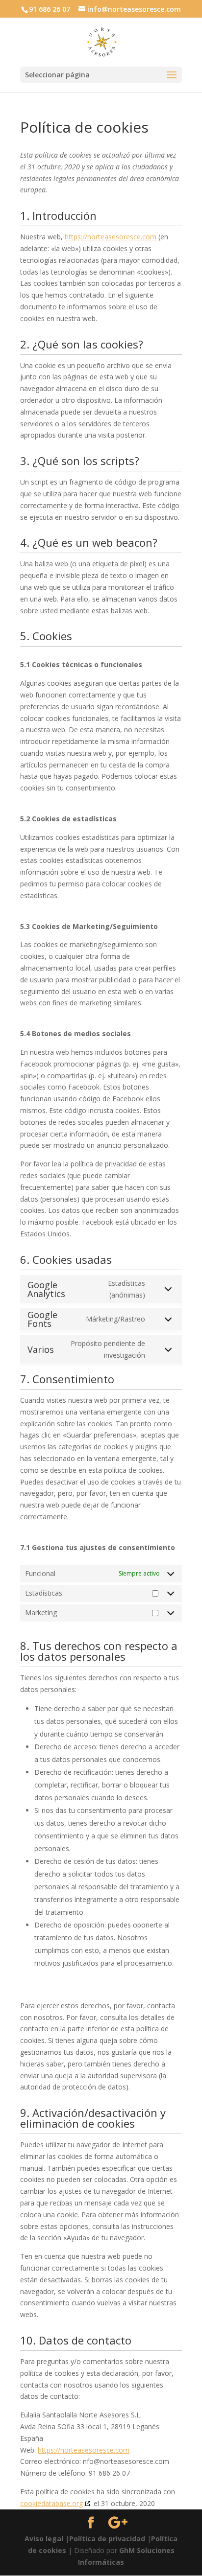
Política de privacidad (107, 2539)
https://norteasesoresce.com (111, 237)
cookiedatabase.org (51, 2503)
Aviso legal (44, 2539)
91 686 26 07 (50, 9)
